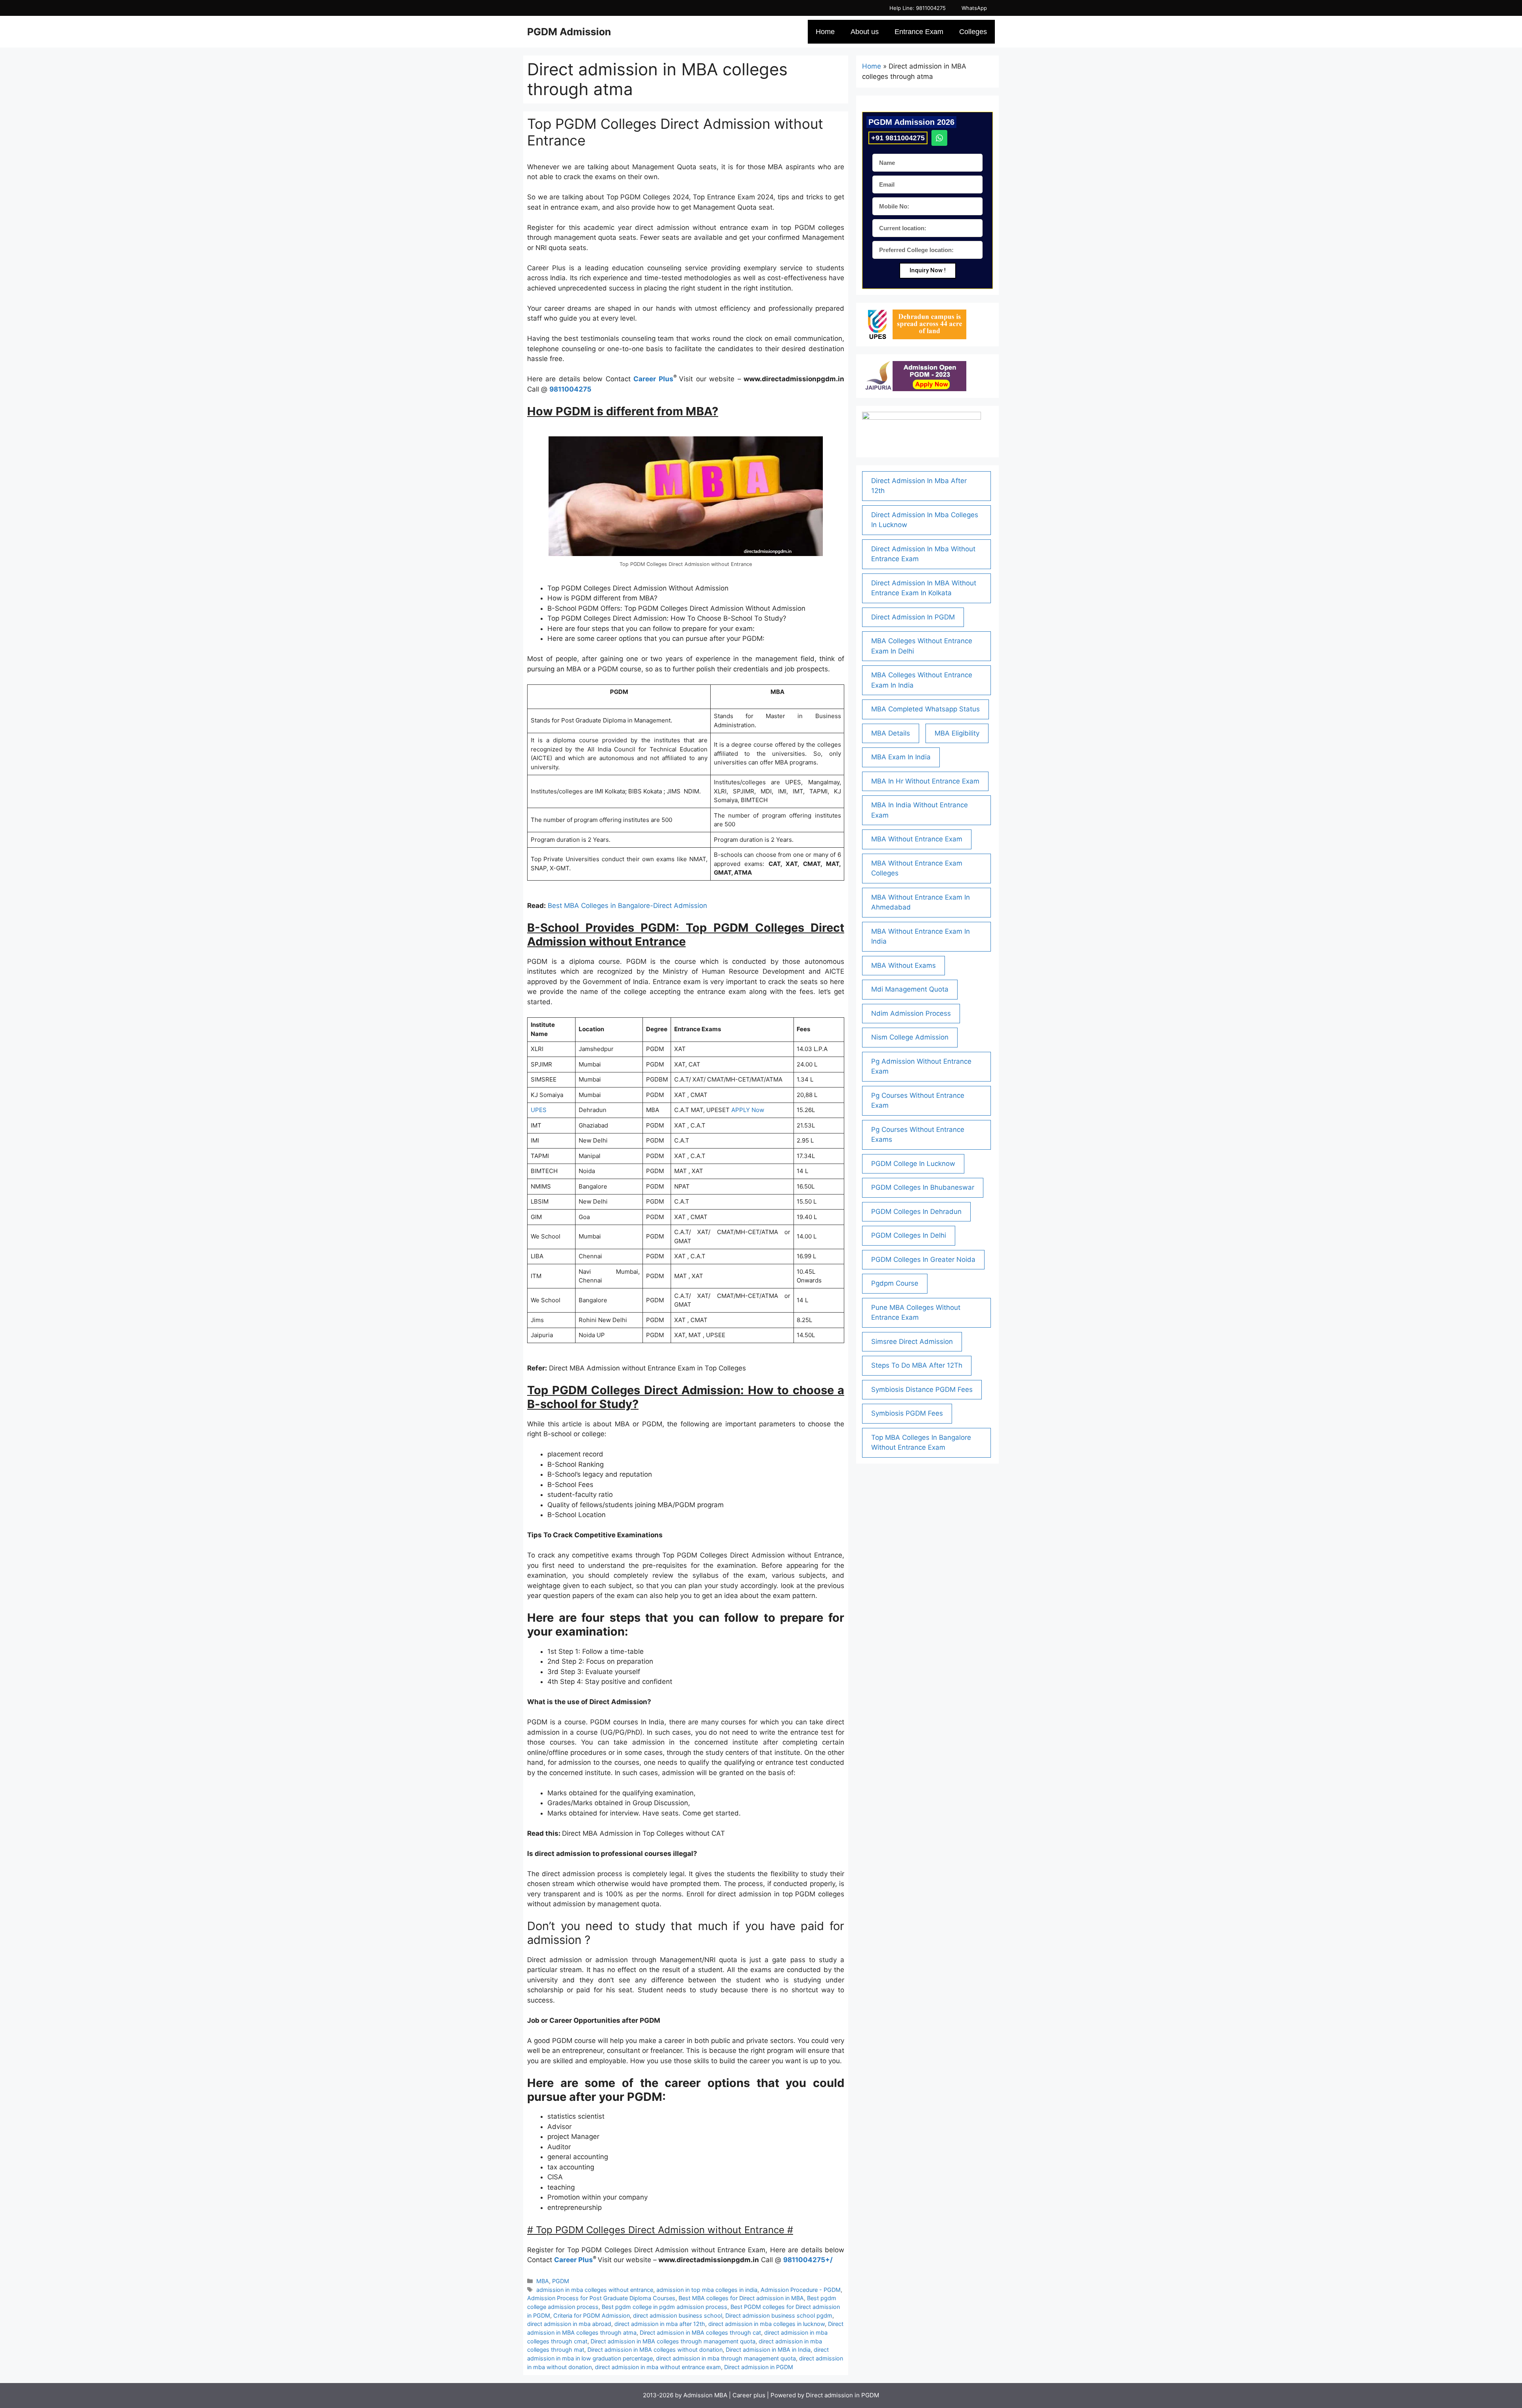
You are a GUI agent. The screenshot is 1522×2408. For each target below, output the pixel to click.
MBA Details (891, 733)
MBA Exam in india (901, 757)
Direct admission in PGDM (759, 2367)
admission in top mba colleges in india (707, 2290)
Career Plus (653, 379)
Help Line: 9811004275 (918, 8)
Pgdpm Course (895, 1283)
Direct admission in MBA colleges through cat (700, 2333)
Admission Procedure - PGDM (801, 2290)
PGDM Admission (569, 32)
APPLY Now (748, 1110)
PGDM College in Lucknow (913, 1164)
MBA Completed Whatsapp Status (925, 709)
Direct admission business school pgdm (779, 2315)
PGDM (561, 2281)
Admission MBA (706, 2395)
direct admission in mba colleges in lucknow (767, 2324)
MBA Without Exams (903, 965)
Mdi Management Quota (910, 989)
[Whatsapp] (939, 138)
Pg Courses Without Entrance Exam (918, 1101)
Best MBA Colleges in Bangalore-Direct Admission (627, 906)
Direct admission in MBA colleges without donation (655, 2350)
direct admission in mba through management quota (726, 2358)
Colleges (973, 32)
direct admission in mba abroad (569, 2324)
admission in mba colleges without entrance (595, 2290)
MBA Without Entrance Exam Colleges (917, 868)
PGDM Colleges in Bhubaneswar (923, 1187)
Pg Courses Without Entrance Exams (918, 1135)
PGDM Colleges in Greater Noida (923, 1259)
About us (865, 32)
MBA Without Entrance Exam (917, 839)
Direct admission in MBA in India (768, 2350)
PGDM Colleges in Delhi (909, 1235)
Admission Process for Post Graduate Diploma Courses (601, 2298)
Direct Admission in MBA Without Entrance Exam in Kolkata (924, 588)
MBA (543, 2281)
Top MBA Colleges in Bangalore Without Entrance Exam (921, 1443)
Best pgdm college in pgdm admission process (664, 2307)
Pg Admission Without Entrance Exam (921, 1066)
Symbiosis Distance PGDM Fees (922, 1389)
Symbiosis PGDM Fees (907, 1413)
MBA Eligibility (957, 733)
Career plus (749, 2395)
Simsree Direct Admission (912, 1342)
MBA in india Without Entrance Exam (920, 810)
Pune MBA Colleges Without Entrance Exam (916, 1313)
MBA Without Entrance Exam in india (921, 936)
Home (825, 32)
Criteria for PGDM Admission (592, 2315)
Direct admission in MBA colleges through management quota (673, 2341)
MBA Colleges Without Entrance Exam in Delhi (922, 646)
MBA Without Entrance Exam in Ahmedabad (921, 902)
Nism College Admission (910, 1037)
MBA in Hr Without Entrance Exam (925, 781)
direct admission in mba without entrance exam (658, 2367)
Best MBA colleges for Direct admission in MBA (741, 2298)
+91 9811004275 (898, 138)
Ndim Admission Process (911, 1013)
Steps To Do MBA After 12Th (917, 1365)
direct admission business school (678, 2315)
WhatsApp (974, 8)
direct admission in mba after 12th (660, 2324)
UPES (539, 1110)
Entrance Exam (919, 32)
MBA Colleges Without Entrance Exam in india (922, 680)
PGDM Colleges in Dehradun (916, 1212)
